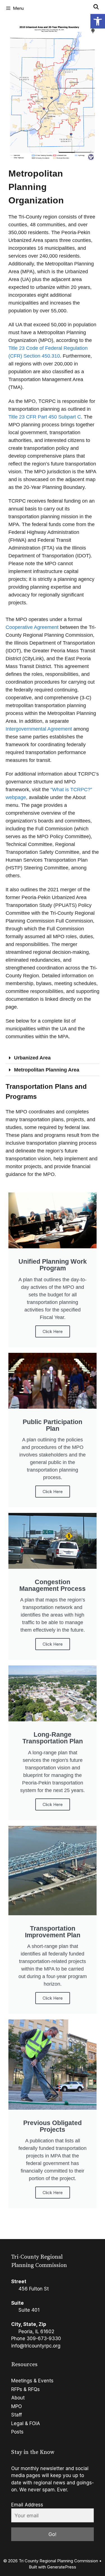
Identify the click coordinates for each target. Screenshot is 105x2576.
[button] (98, 21)
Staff (17, 2415)
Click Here (53, 1331)
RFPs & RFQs (25, 2389)
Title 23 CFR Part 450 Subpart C (45, 417)
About (18, 2398)
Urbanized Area (32, 1058)
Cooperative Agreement (32, 627)
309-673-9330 (44, 2339)
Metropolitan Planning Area (47, 1070)
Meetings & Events (32, 2381)
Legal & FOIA (26, 2423)
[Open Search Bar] (96, 7)
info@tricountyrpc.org (36, 2346)
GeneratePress (62, 2567)
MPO (17, 2406)
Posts (17, 2432)
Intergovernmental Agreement (39, 729)
